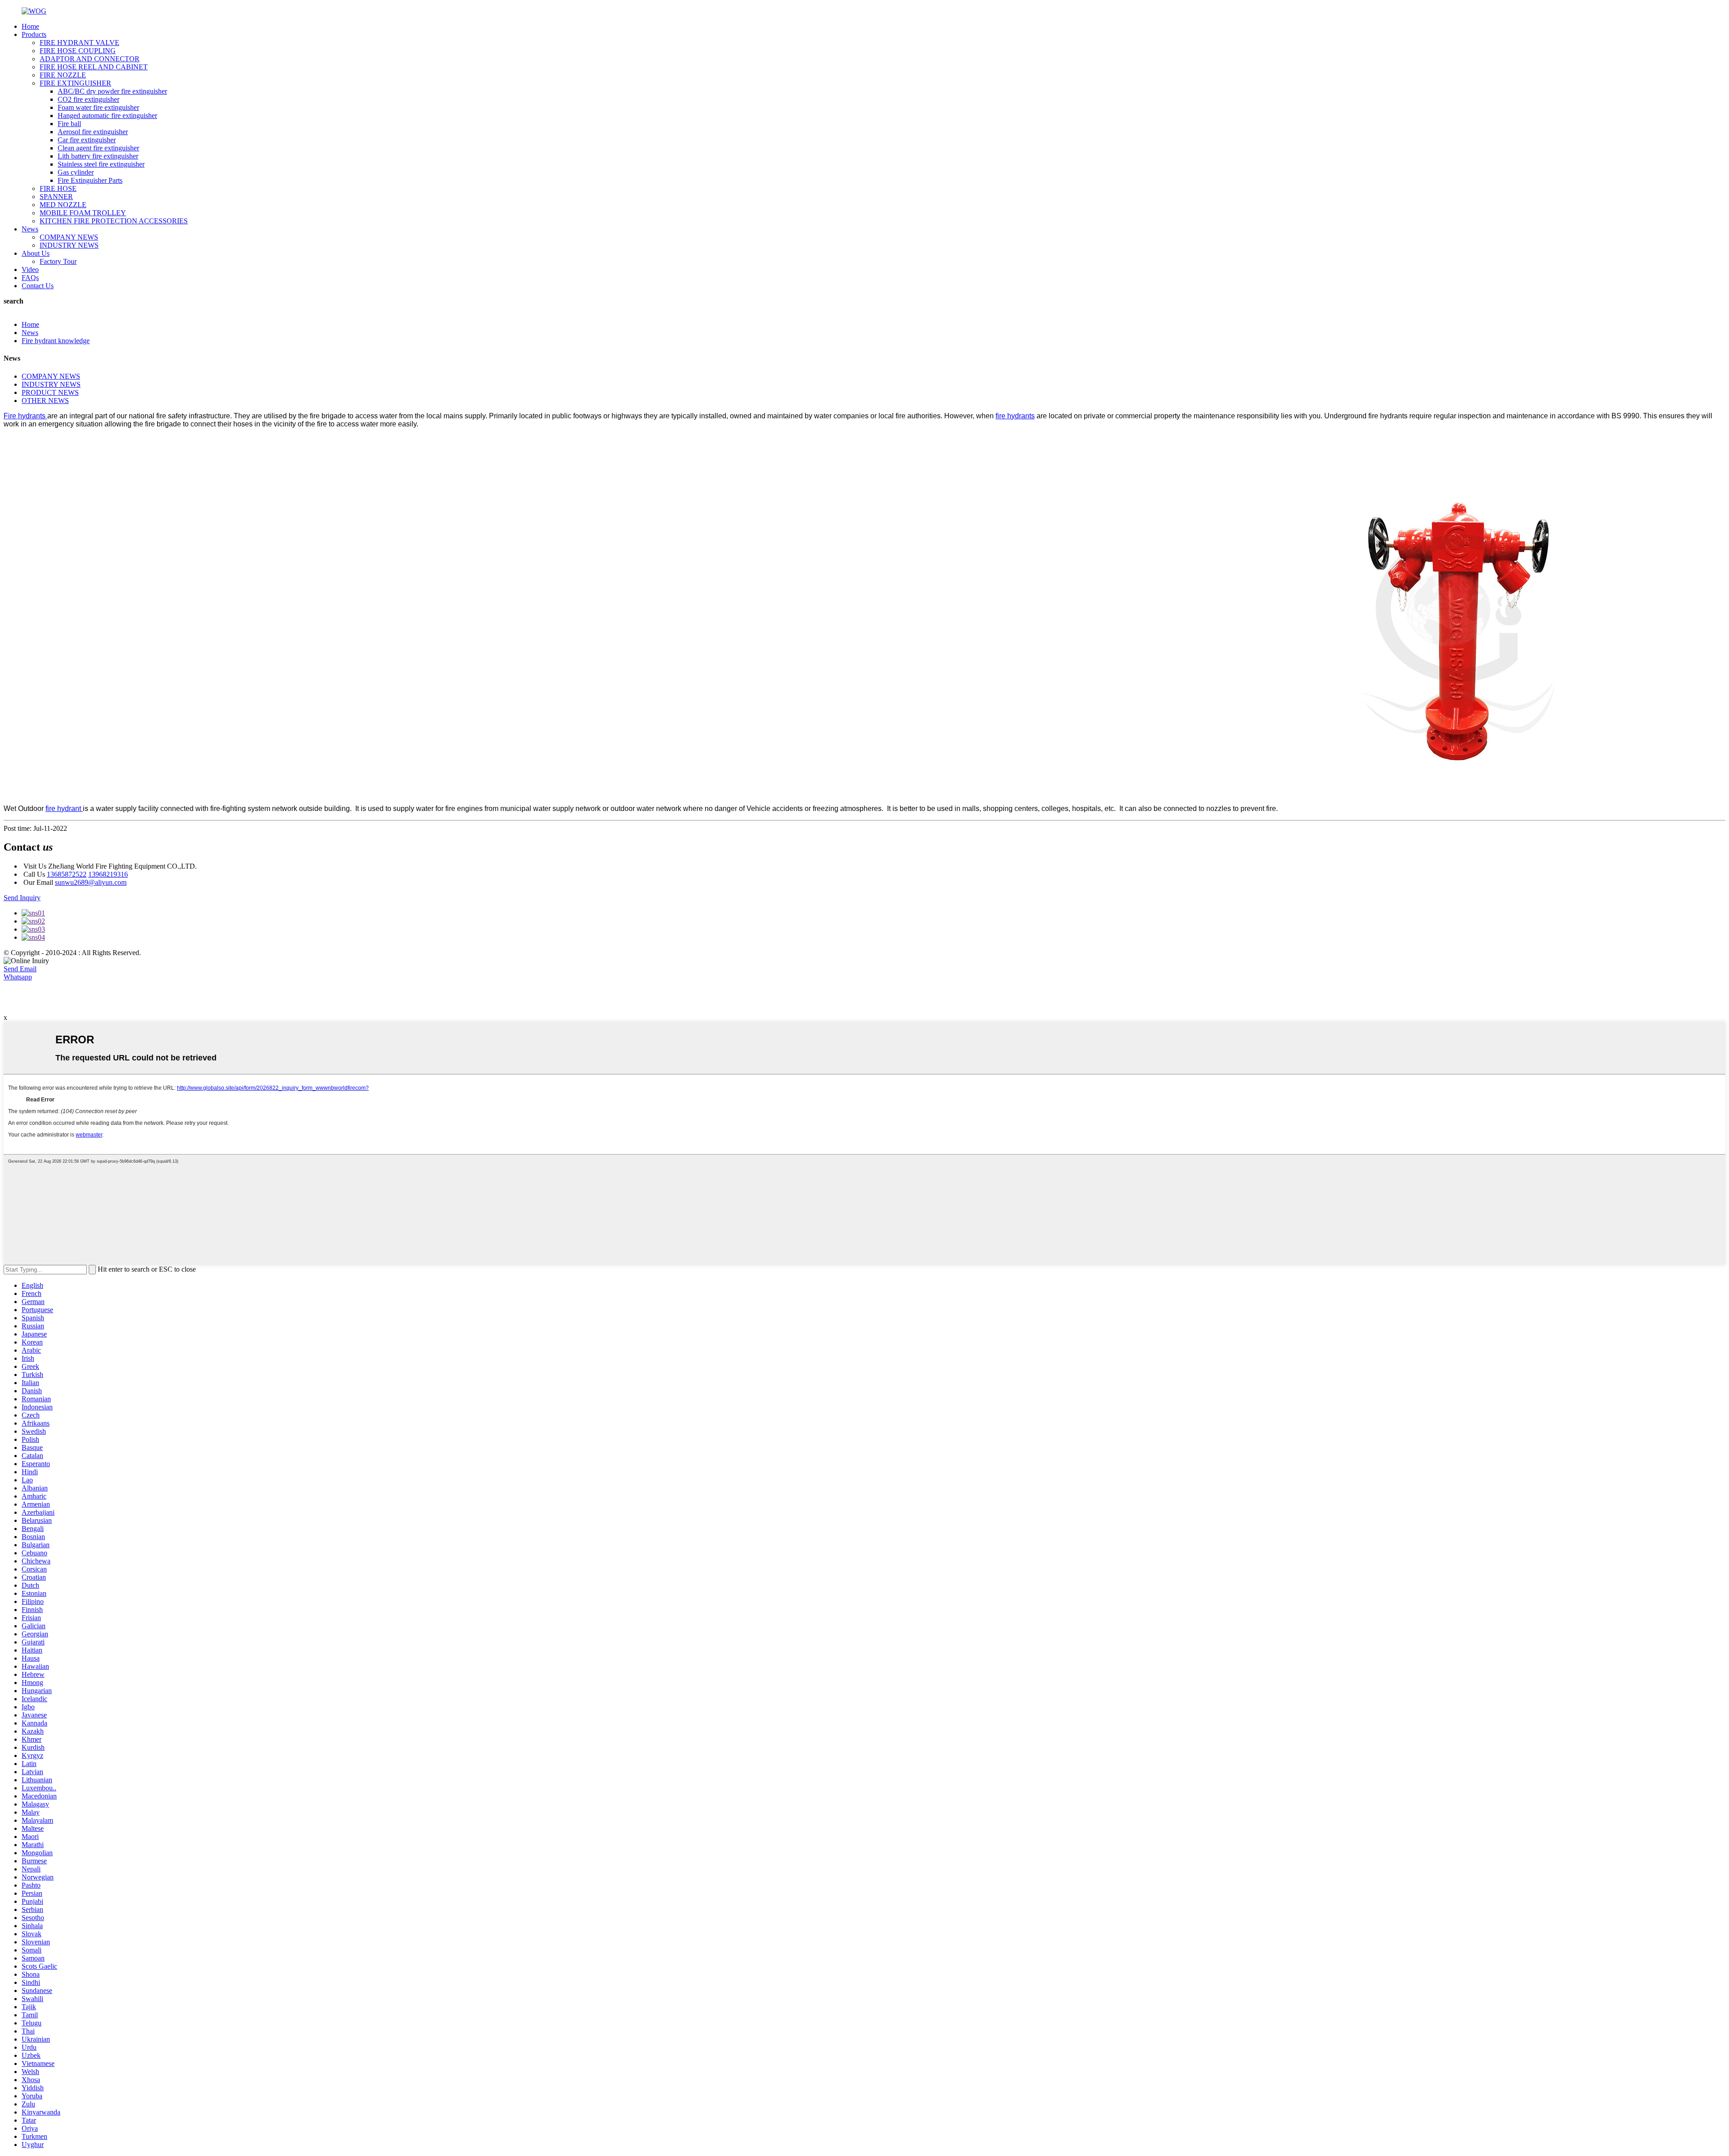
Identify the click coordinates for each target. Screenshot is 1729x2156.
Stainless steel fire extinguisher (101, 164)
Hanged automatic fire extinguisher (107, 115)
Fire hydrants (25, 416)
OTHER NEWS (45, 401)
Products (34, 34)
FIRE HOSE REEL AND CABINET (94, 67)
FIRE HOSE (58, 188)
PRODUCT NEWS (50, 392)
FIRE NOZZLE (63, 75)
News (30, 229)
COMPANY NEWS (69, 237)
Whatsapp (18, 977)
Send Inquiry (22, 898)
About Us (36, 253)
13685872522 (67, 874)
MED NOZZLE (63, 205)
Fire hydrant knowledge (56, 341)
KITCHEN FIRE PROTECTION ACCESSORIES (114, 221)
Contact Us (38, 286)
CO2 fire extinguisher (88, 99)
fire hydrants (1015, 416)
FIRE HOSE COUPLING (78, 51)
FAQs (30, 278)
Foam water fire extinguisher (98, 107)
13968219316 (108, 874)
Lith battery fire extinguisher (98, 156)
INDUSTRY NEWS (69, 245)
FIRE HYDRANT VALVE (79, 43)
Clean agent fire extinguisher (98, 148)
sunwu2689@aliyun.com (91, 882)
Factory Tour (58, 261)
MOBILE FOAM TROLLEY (83, 213)
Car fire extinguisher (87, 140)
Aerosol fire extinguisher (93, 132)
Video (30, 269)
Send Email (20, 969)
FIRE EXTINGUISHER (75, 83)
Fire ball (69, 124)
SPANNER (56, 197)
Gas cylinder (76, 172)
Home (30, 26)
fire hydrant (64, 808)
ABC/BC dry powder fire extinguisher (112, 91)
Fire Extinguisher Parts (90, 180)
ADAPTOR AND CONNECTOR (90, 59)
